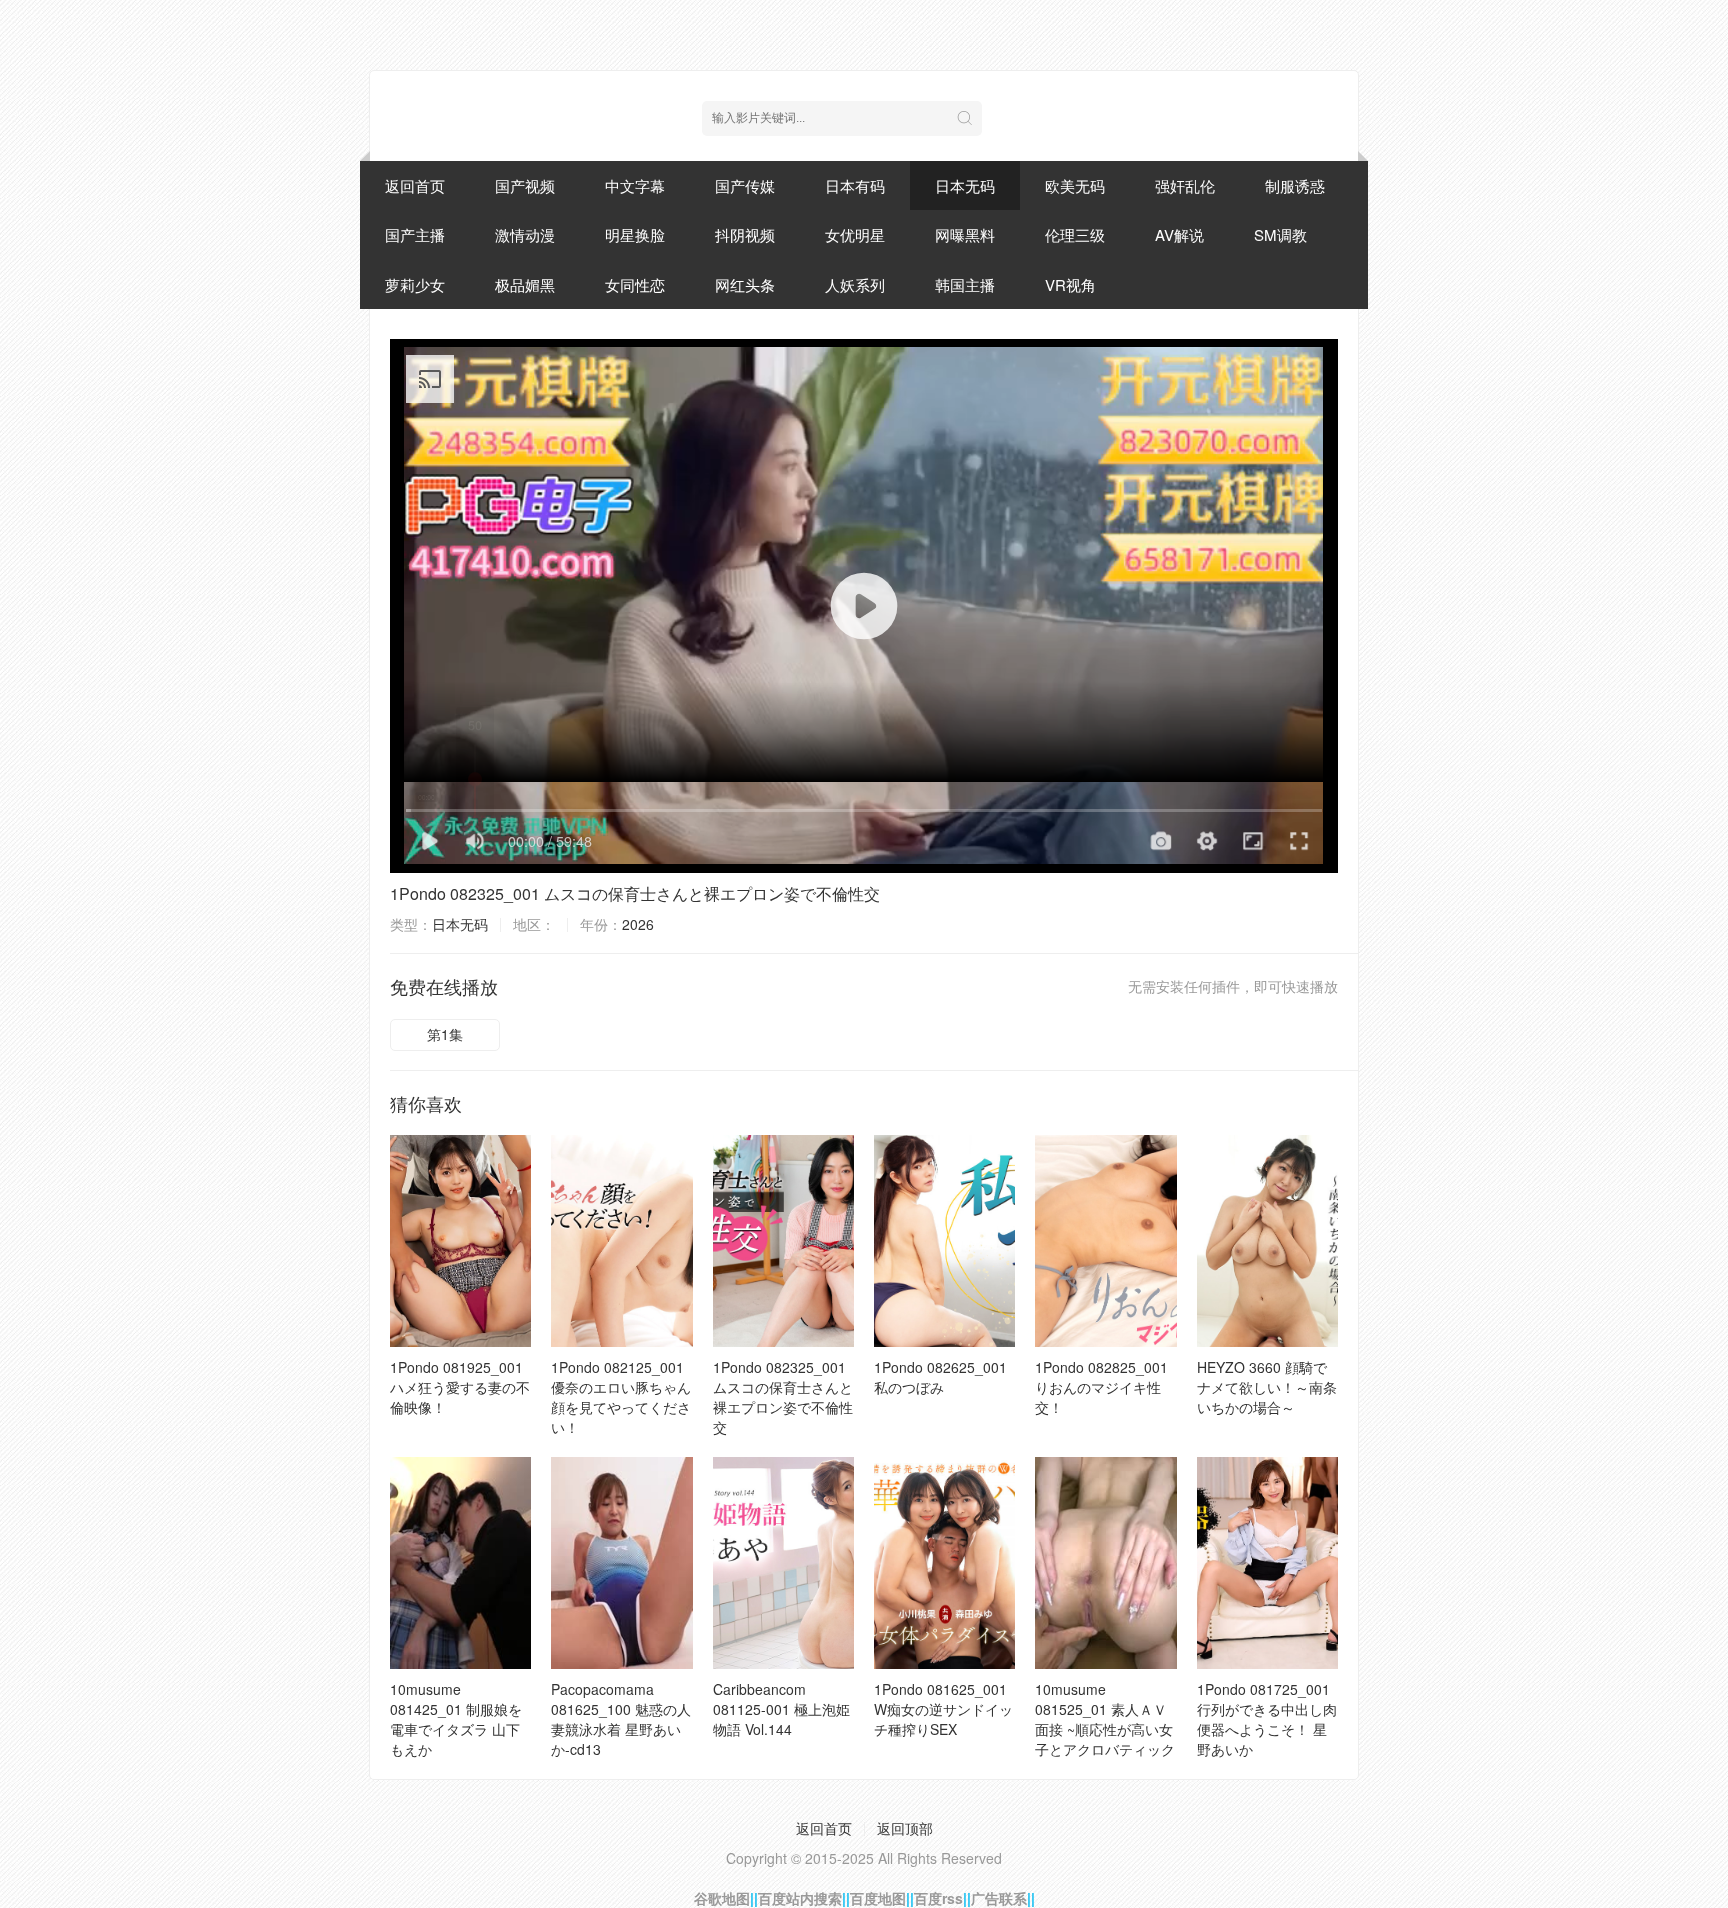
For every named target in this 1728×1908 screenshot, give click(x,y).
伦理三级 (1075, 234)
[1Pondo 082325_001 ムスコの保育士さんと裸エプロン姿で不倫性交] (783, 1241)
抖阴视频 (745, 234)
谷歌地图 (722, 1898)
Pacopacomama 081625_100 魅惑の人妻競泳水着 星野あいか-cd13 (621, 1719)
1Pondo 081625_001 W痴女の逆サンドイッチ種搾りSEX (943, 1709)
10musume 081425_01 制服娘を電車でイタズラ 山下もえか (456, 1719)
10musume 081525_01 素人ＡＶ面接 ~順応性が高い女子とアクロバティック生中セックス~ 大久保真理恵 (1105, 1739)
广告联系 (999, 1898)
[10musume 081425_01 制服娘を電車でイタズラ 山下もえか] (460, 1563)
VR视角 (1070, 284)
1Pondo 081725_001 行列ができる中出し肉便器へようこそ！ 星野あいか (1267, 1719)
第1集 (445, 1034)
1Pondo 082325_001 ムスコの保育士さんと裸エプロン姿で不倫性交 (635, 893)
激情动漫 (525, 234)
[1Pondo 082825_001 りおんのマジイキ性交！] (1105, 1241)
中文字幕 (635, 185)
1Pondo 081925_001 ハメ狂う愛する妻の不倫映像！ (460, 1387)
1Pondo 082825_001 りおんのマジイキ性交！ (1101, 1387)
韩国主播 (965, 284)
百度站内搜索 (800, 1898)
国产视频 (525, 185)
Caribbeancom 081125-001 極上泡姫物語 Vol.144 (781, 1709)
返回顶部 (905, 1828)
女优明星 (855, 234)
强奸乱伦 (1185, 185)
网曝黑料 (965, 234)
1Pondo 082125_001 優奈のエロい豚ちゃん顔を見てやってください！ (621, 1397)
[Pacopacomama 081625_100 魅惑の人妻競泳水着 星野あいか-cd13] (621, 1563)
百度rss (938, 1898)
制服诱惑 (1295, 185)
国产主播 (415, 234)
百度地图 (878, 1898)
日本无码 (965, 185)
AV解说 (1179, 234)
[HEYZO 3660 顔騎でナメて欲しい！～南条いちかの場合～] (1267, 1241)
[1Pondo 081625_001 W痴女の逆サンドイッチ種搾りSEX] (944, 1563)
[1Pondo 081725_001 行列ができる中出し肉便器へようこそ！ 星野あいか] (1267, 1563)
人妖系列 (855, 284)
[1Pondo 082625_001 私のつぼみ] (944, 1241)
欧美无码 (1075, 185)
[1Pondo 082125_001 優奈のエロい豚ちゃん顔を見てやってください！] (621, 1241)
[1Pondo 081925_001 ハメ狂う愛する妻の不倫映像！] (460, 1241)
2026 (638, 924)
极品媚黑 (525, 284)
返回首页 (415, 185)
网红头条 (745, 284)
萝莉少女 (415, 284)
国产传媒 (745, 185)
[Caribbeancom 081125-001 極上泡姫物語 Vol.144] (783, 1563)
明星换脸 (635, 234)
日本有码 (855, 185)
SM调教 (1280, 234)
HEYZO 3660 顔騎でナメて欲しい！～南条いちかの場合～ (1267, 1387)
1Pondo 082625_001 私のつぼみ (940, 1377)
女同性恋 (635, 284)
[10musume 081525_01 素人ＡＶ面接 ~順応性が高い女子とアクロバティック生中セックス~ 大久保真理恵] (1105, 1563)
